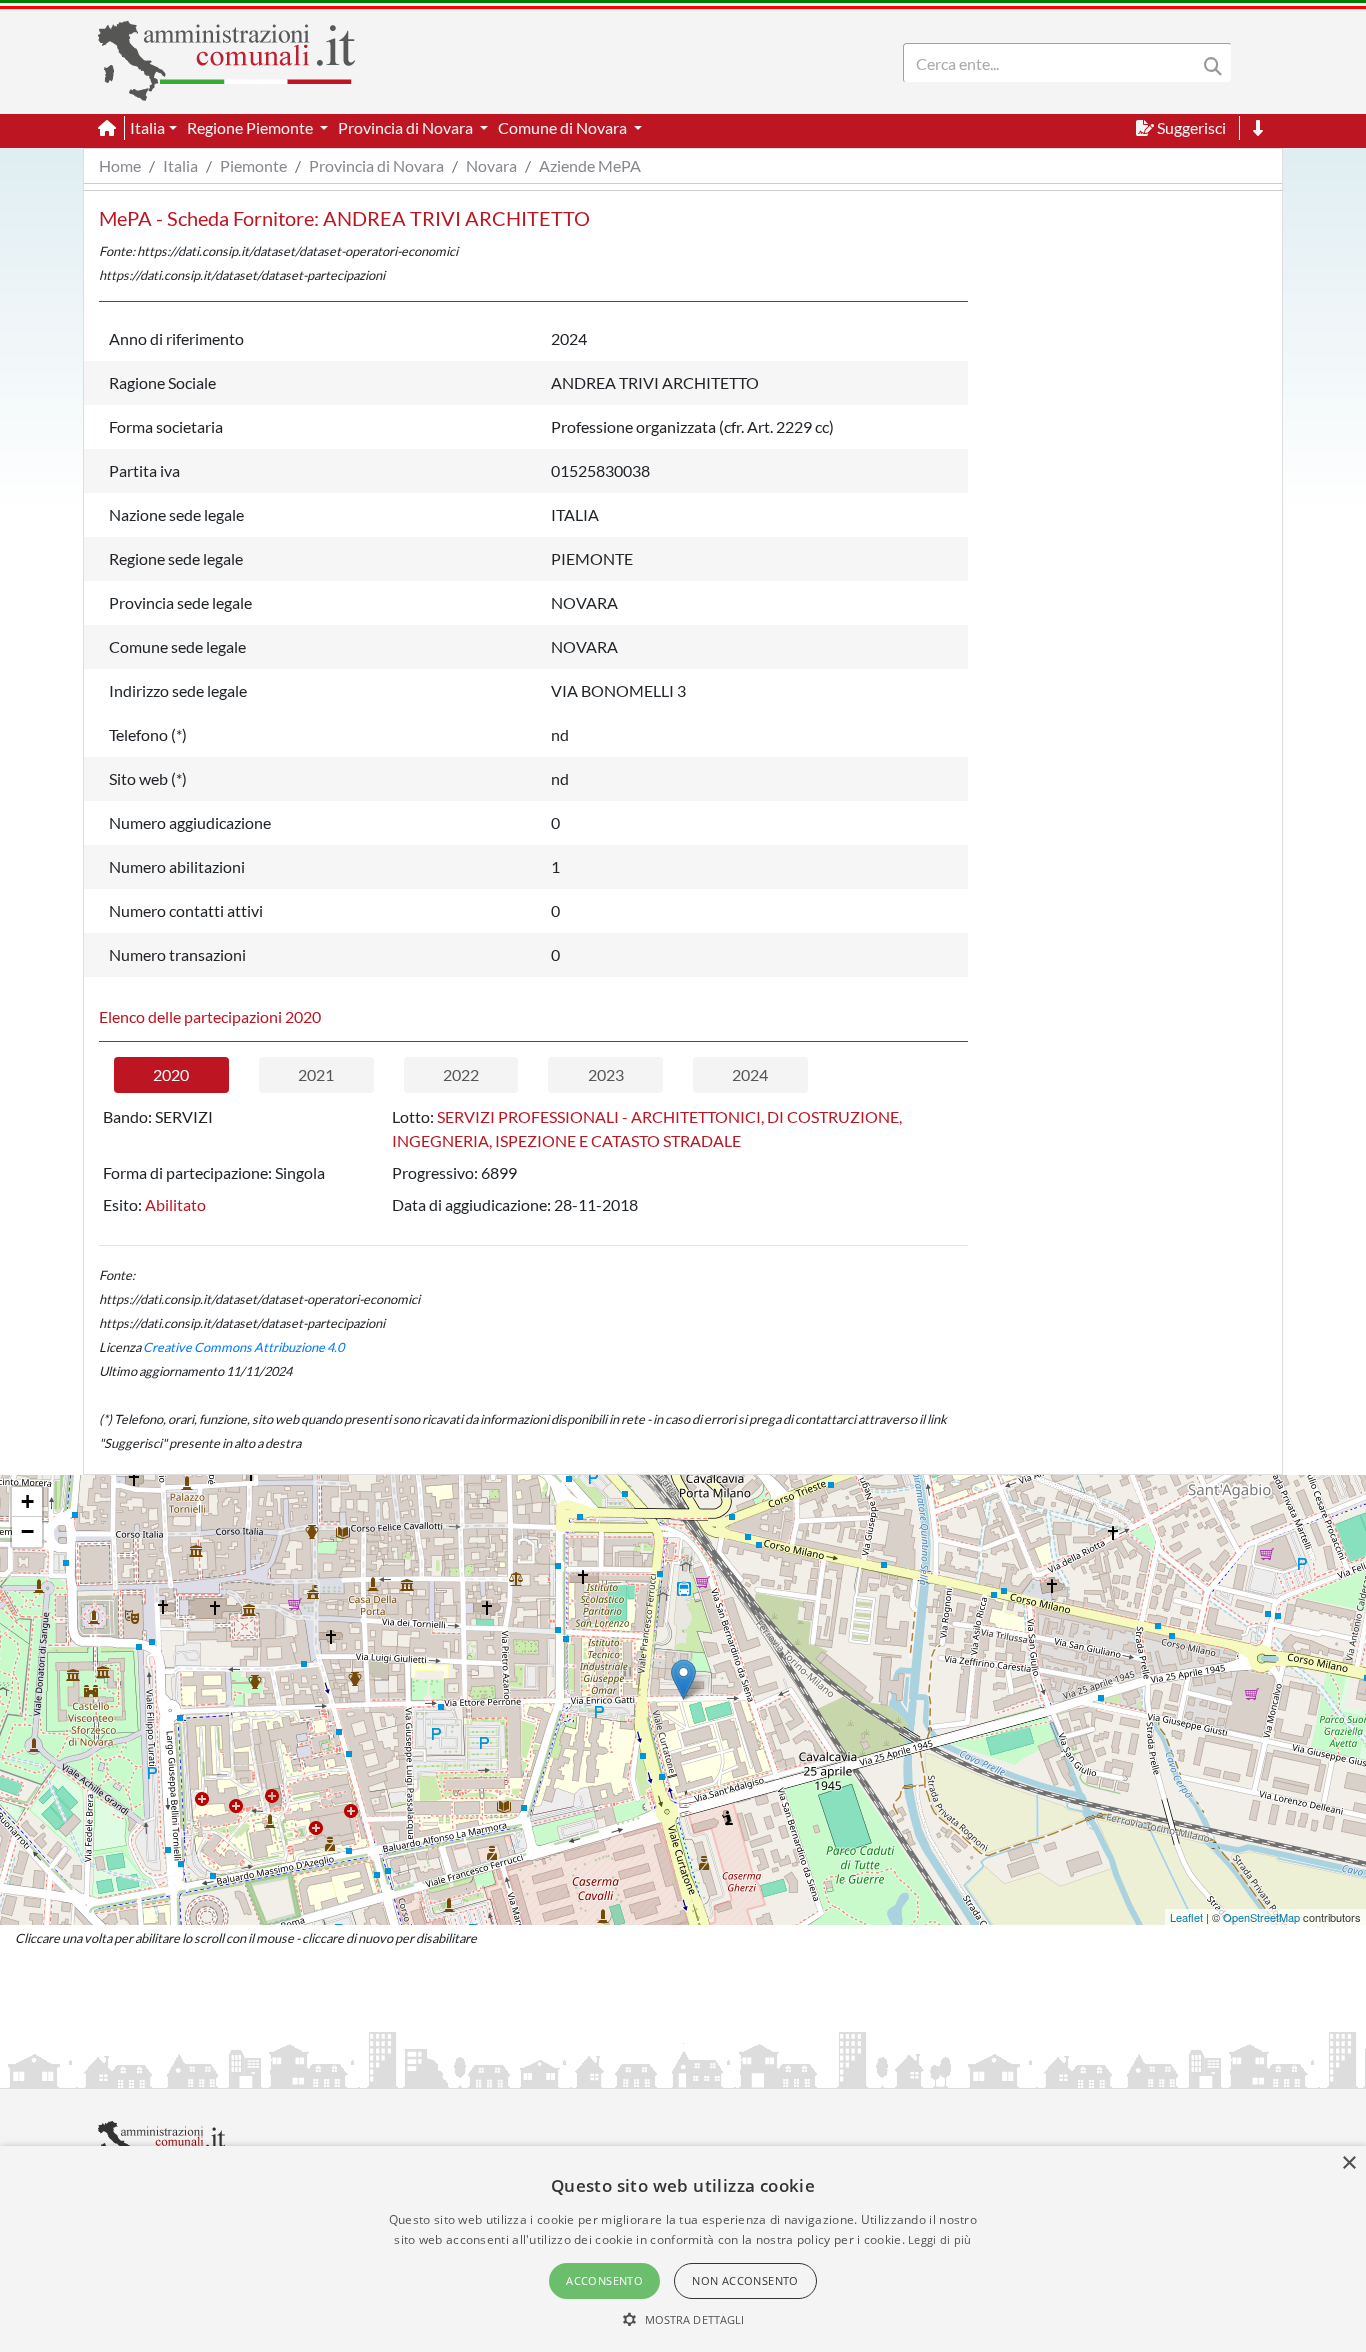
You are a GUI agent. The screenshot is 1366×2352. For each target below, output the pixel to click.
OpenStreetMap (1261, 1917)
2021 (316, 1074)
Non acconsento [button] (745, 2280)
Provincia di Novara (376, 165)
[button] (683, 2319)
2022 (461, 1074)
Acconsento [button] (604, 2280)
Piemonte (253, 165)
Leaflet (1186, 1917)
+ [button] (27, 1501)
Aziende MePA (590, 165)
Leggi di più (940, 2239)
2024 (750, 1074)
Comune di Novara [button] (564, 127)
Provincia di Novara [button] (407, 127)
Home (120, 165)
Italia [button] (147, 127)
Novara (491, 165)
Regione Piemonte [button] (251, 127)
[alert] (683, 2249)
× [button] (1348, 2163)
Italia (180, 165)
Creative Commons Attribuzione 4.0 (243, 1347)
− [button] (27, 1531)
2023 (606, 1074)
